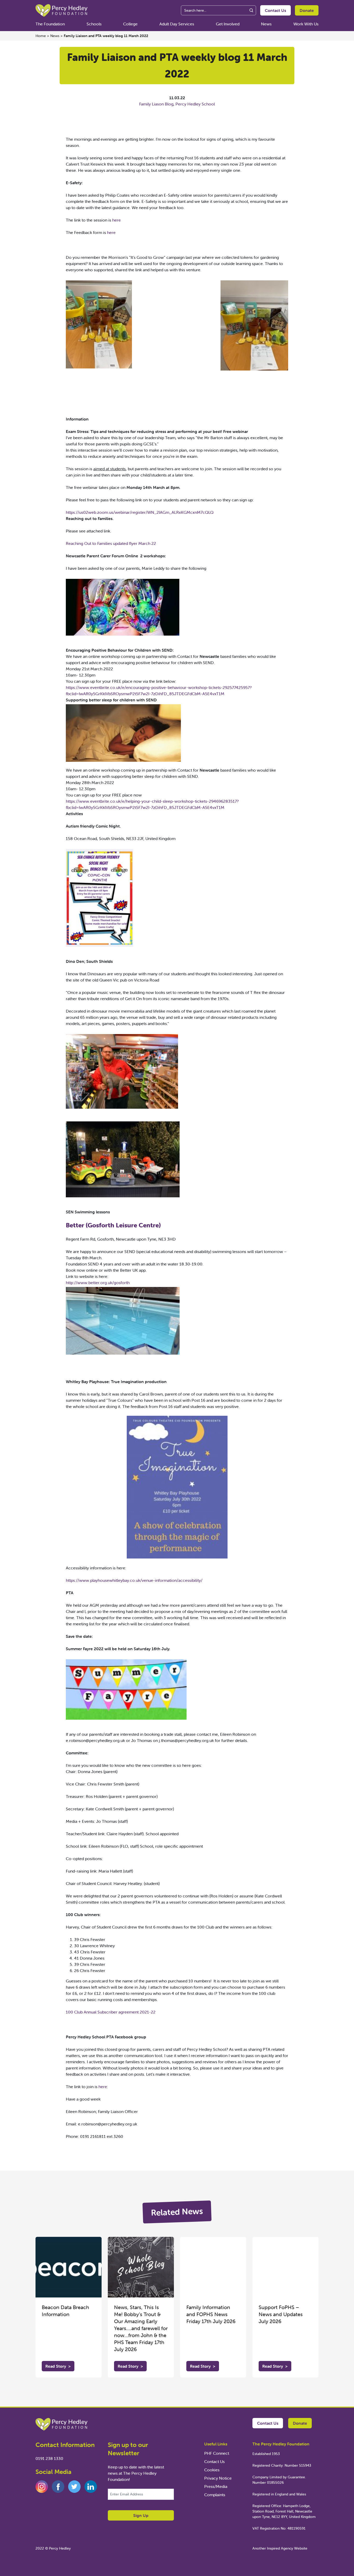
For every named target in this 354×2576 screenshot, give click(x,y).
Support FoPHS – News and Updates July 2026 (281, 2314)
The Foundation (50, 24)
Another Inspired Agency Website (280, 2548)
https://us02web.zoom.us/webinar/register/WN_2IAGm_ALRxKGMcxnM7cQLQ (140, 512)
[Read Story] (69, 2267)
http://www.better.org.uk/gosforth (98, 1283)
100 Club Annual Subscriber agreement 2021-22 (111, 2012)
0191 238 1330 (49, 2458)
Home (41, 36)
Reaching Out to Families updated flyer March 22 (111, 543)
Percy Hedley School (195, 104)
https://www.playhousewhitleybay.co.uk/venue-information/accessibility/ (134, 1580)
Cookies (212, 2470)
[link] (113, 1225)
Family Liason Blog (156, 104)
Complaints (215, 2495)
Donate (307, 10)
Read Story (58, 2366)
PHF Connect (217, 2453)
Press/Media (216, 2486)
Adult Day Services (177, 24)
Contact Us (275, 10)
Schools (94, 24)
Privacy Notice (218, 2478)
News (266, 24)
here (116, 220)
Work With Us (306, 24)
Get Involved (228, 24)
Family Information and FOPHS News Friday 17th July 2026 (211, 2314)
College (130, 24)
